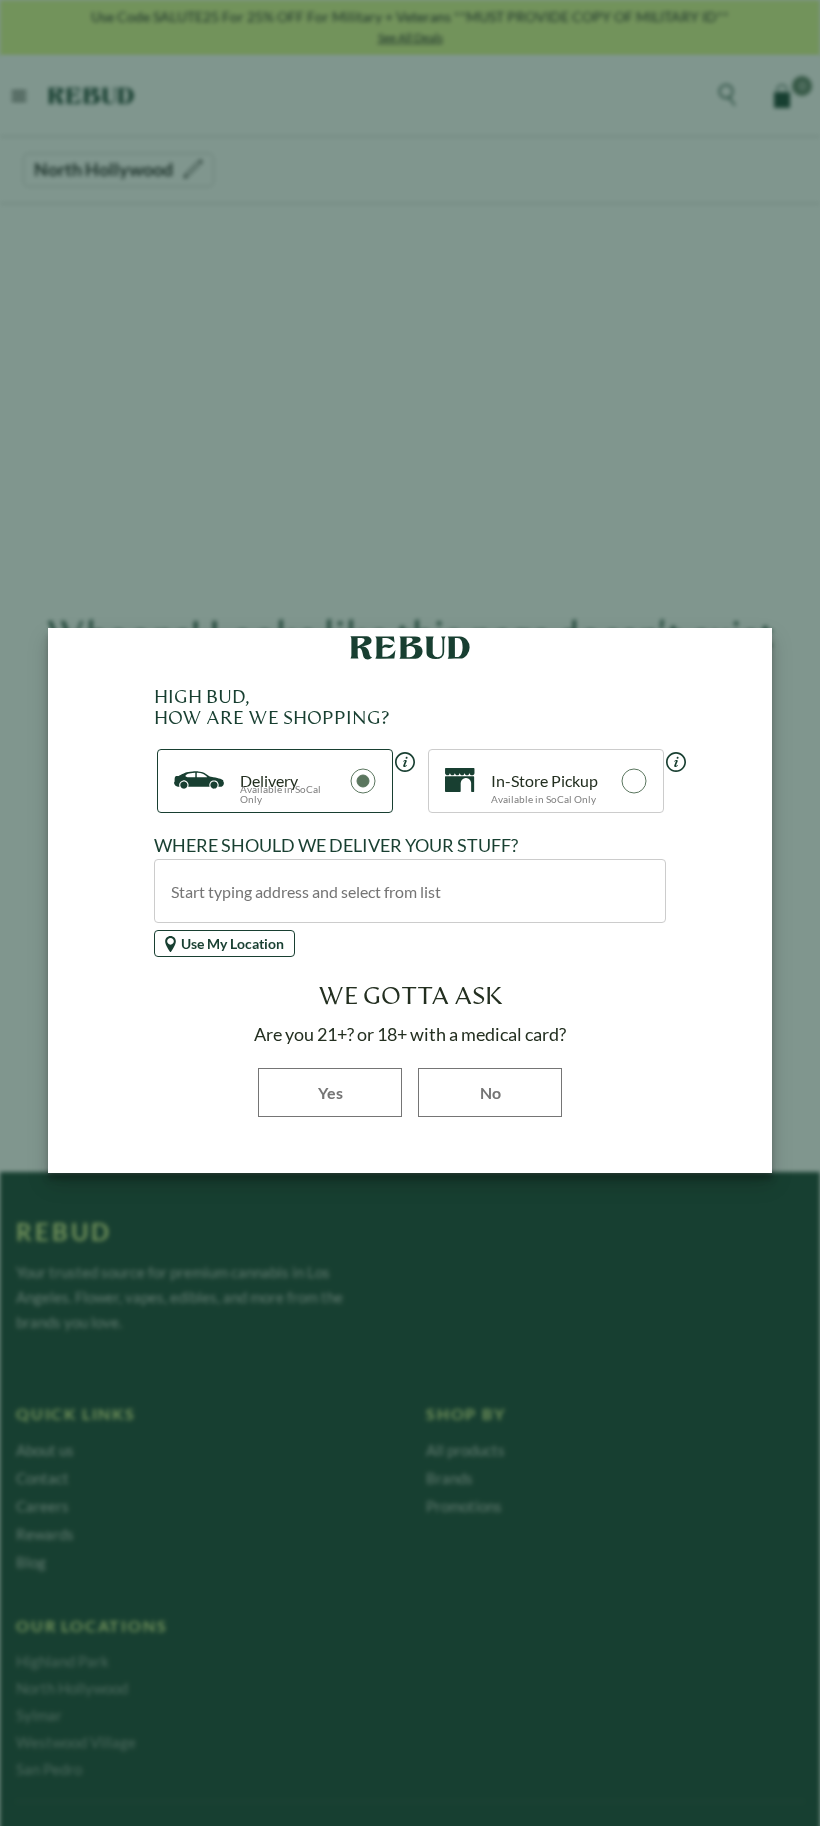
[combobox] (410, 891)
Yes (360, 1091)
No (490, 1092)
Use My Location (232, 943)
